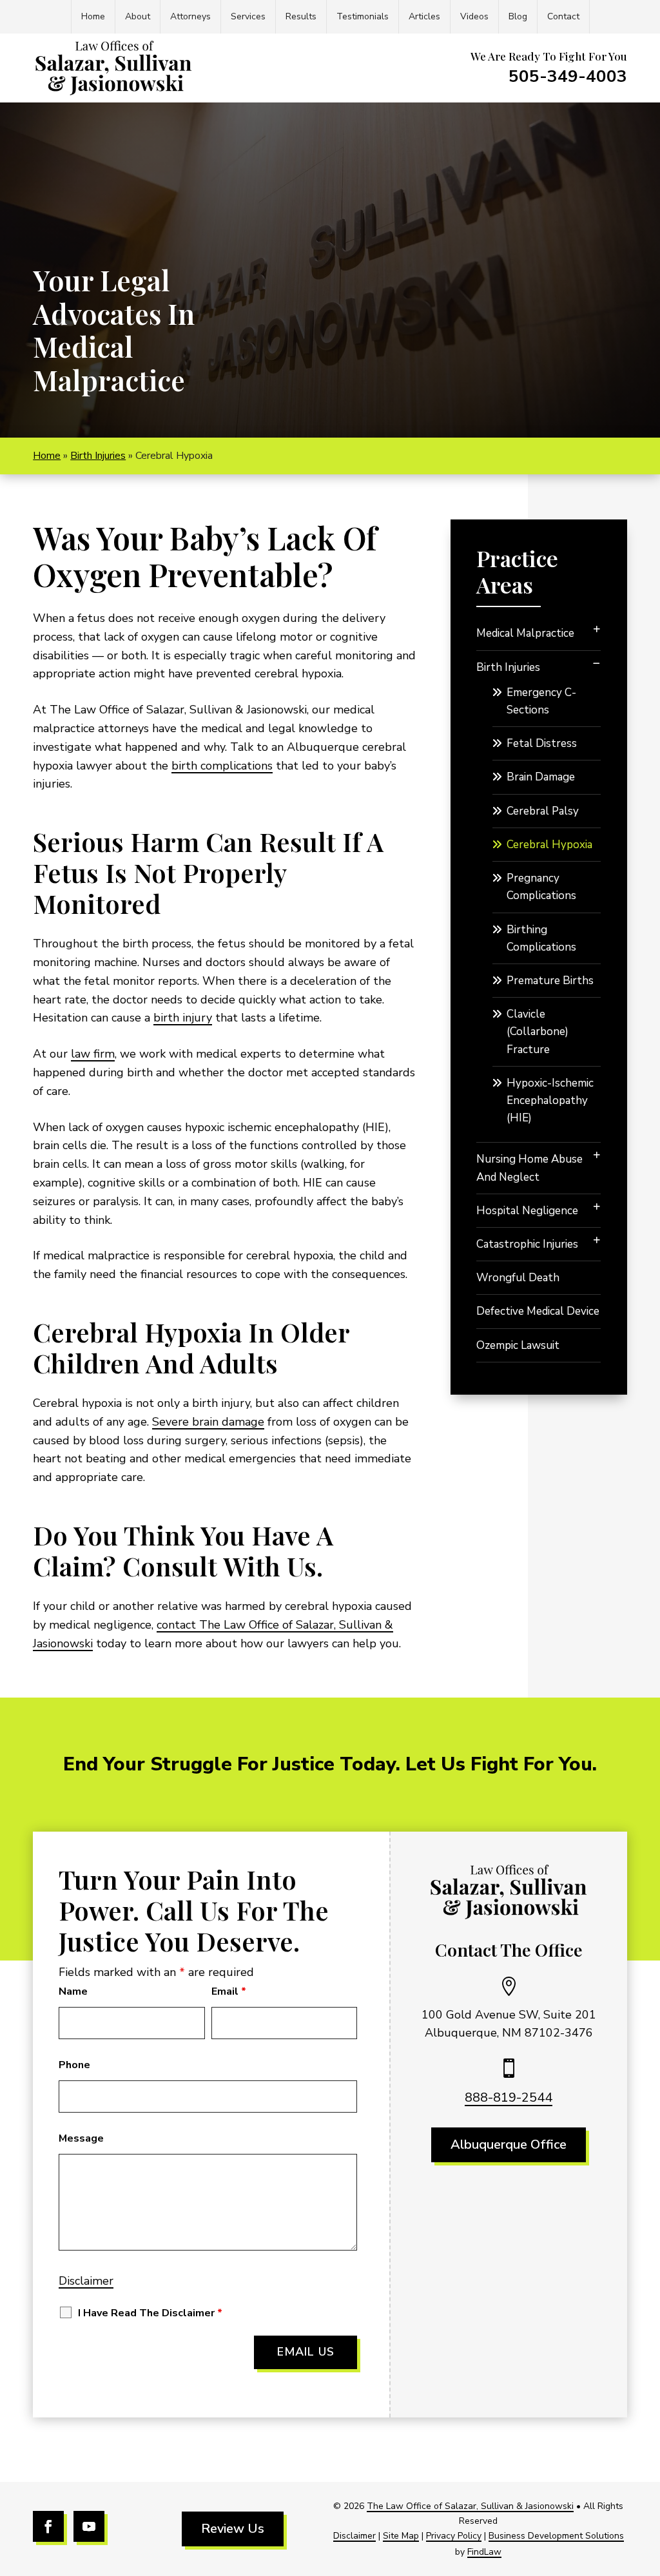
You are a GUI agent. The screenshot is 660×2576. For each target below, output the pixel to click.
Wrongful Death (518, 1278)
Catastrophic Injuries (527, 1244)
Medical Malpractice (525, 633)
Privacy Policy (454, 2536)
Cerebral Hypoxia (549, 845)
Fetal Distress (542, 743)
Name (73, 1991)
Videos (474, 16)
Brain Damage (541, 777)
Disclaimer (86, 2281)
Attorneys (190, 16)
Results (301, 16)
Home (93, 16)
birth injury (183, 1018)
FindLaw (484, 2552)
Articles (424, 16)
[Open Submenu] (597, 629)
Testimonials (363, 16)
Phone (74, 2065)
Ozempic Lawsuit (518, 1345)
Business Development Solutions (556, 2536)
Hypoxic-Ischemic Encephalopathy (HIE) (550, 1100)
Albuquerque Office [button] (509, 2145)
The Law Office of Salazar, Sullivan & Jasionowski (470, 2506)
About (138, 16)
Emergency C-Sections (541, 701)
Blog (518, 16)
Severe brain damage (208, 1422)
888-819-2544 (509, 2097)
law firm (93, 1054)
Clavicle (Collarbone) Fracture (538, 1031)
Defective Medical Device (538, 1311)
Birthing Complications (541, 938)
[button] (647, 2483)
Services (248, 16)
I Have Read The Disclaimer (150, 2313)
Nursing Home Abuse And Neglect (529, 1168)
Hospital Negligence (527, 1211)
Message (81, 2138)
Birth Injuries (508, 667)
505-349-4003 (568, 76)
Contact (563, 16)
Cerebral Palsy (543, 811)
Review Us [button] (233, 2529)
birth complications (222, 766)
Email (229, 1991)
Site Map (401, 2536)
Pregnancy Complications (541, 887)
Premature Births (550, 981)
